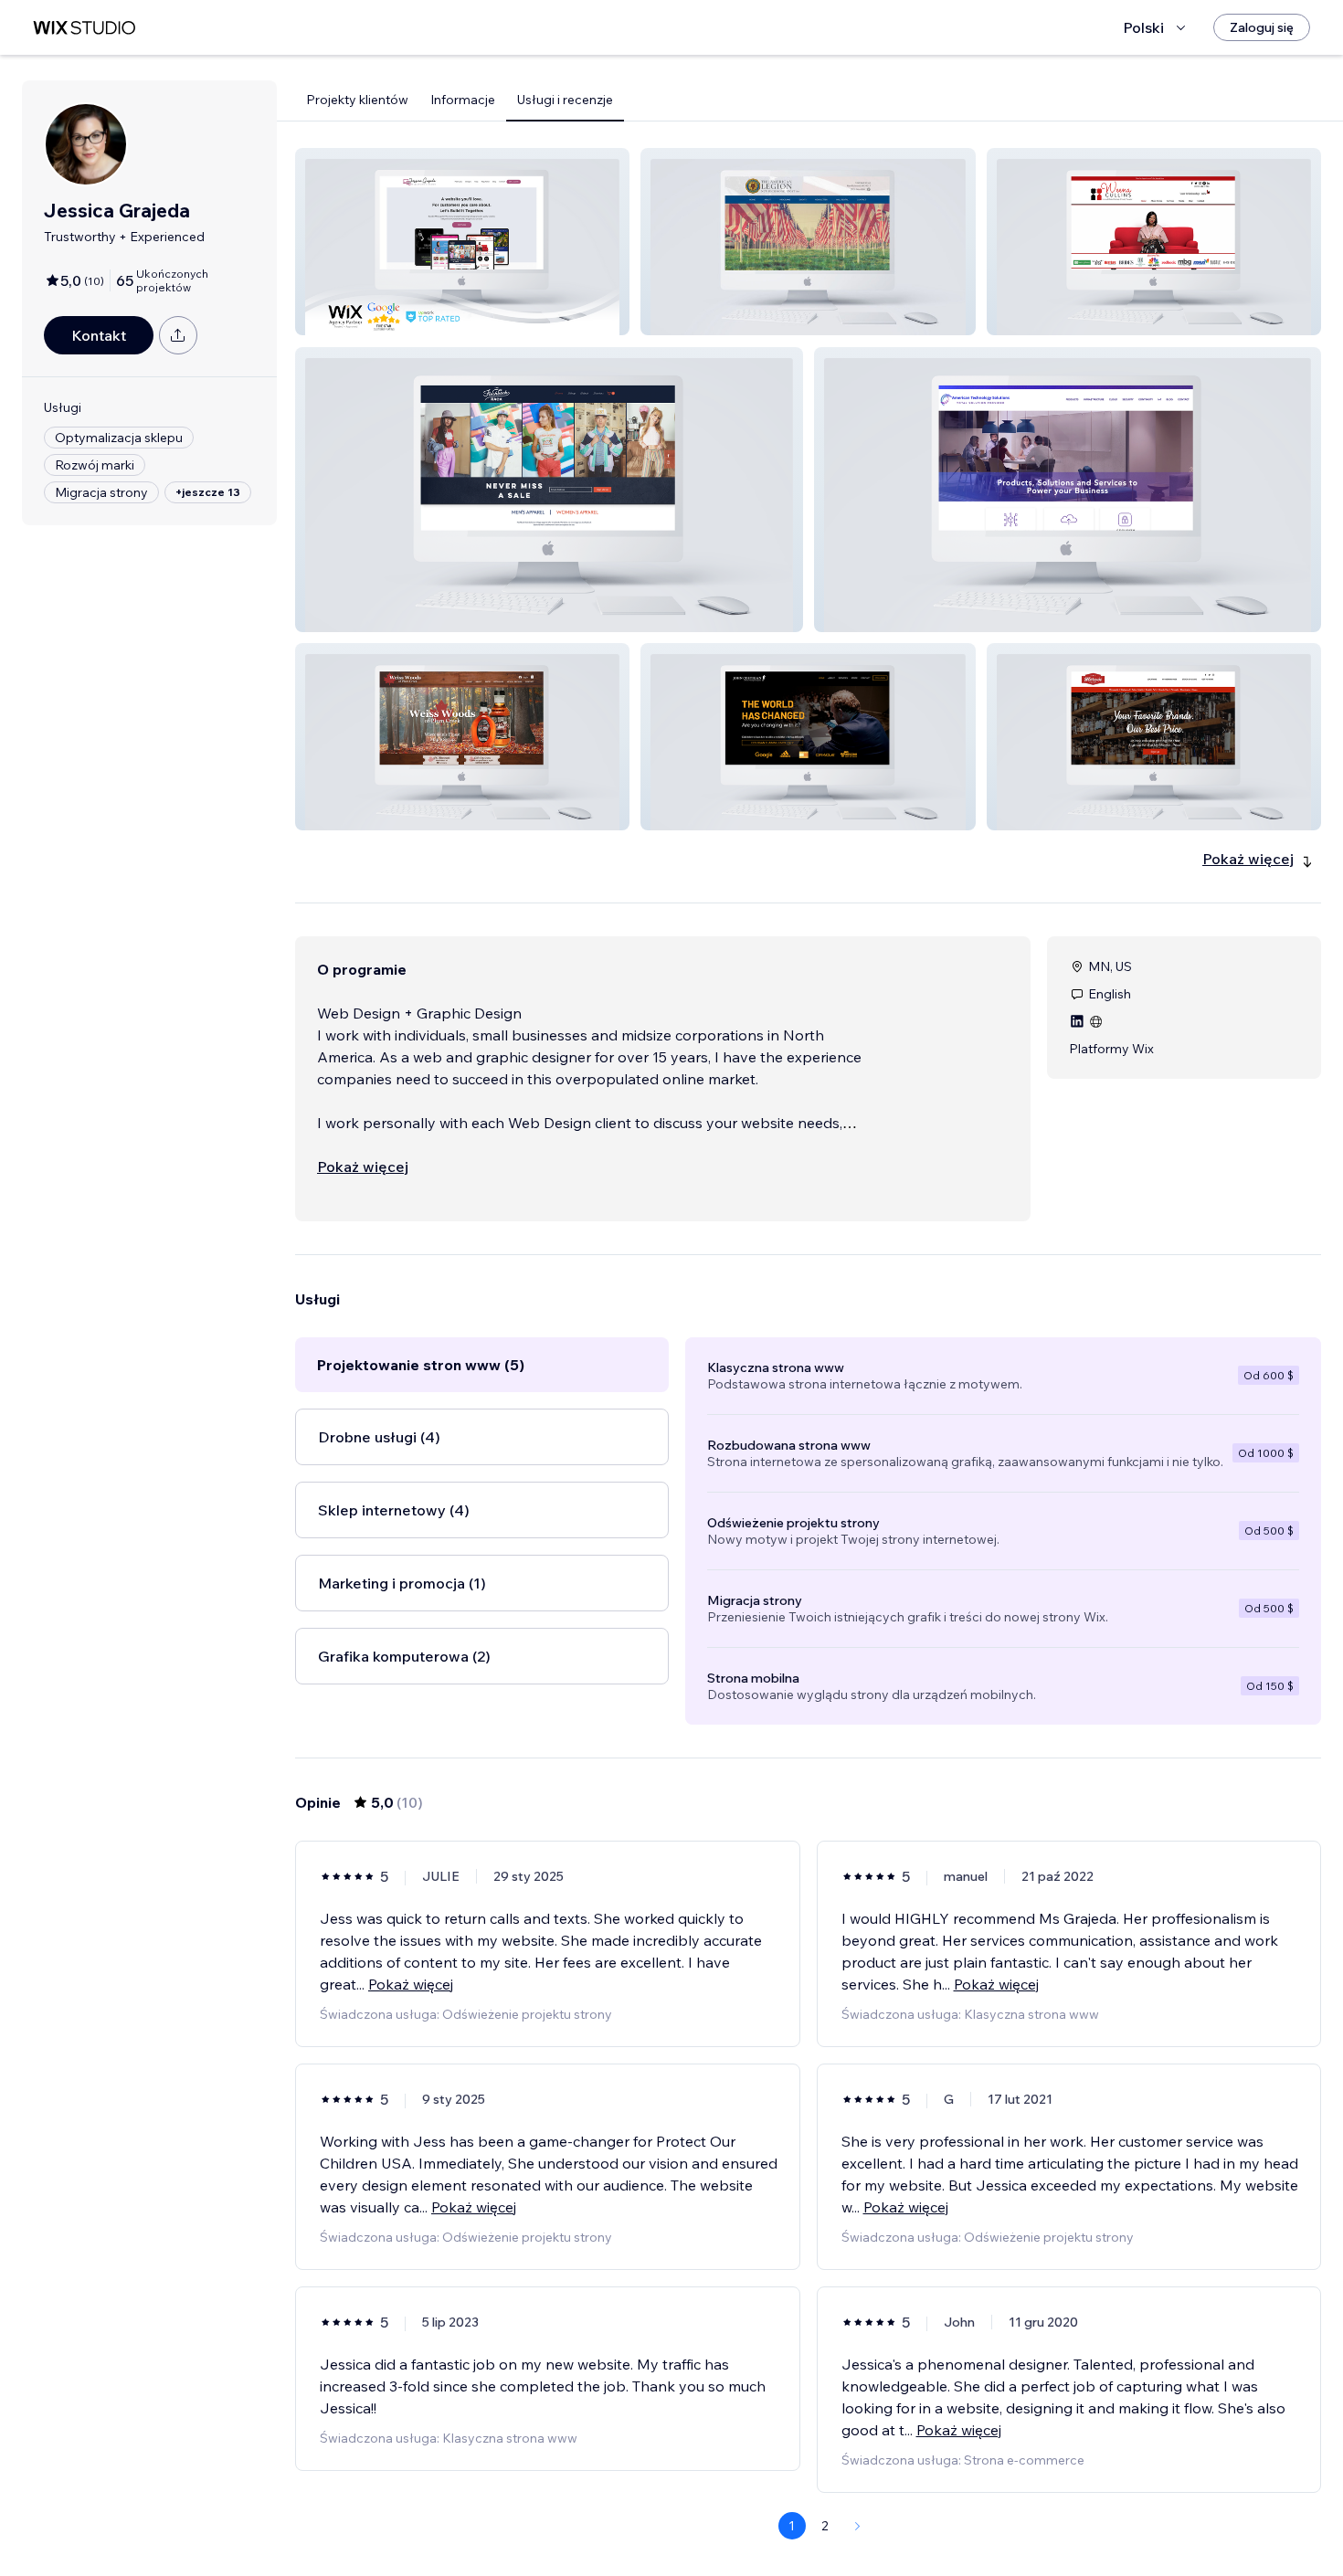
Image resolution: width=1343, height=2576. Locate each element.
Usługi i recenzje (565, 100)
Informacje (463, 100)
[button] (462, 242)
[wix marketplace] (84, 28)
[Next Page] (858, 2526)
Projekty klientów (357, 100)
